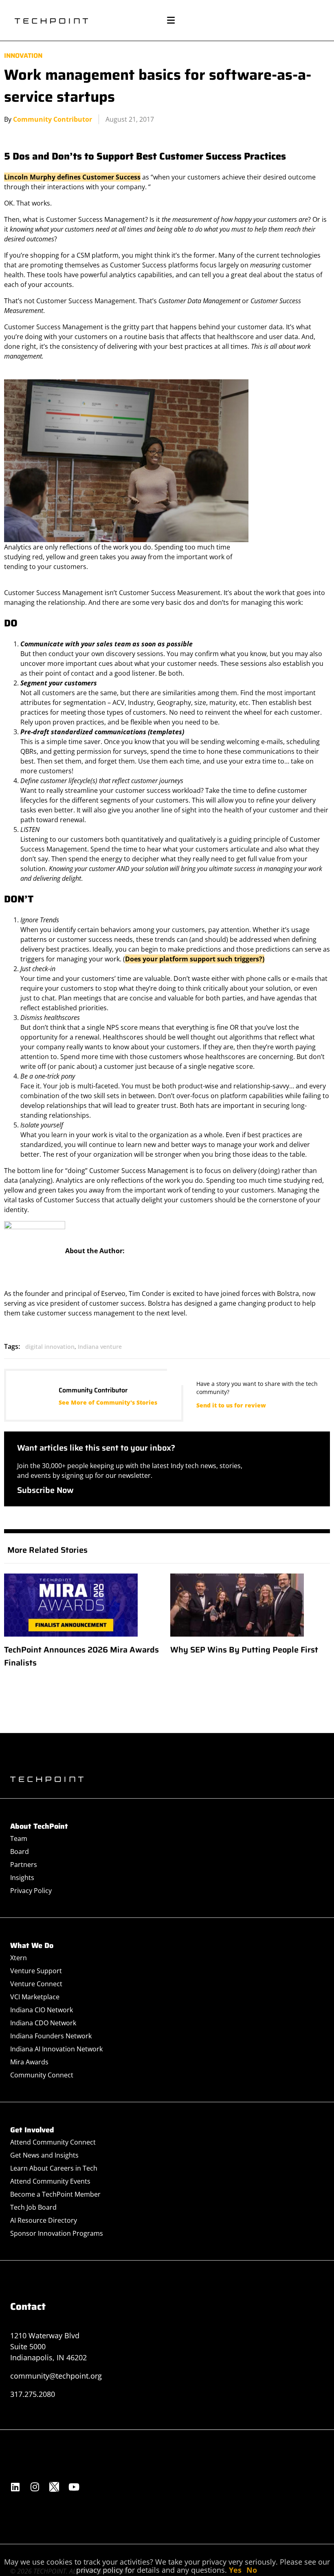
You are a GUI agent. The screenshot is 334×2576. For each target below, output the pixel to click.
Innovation (23, 56)
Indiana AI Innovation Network (56, 2049)
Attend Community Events (50, 2181)
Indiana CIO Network (42, 2010)
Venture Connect (36, 1984)
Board (20, 1852)
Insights (22, 1878)
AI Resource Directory (44, 2220)
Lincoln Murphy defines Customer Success (72, 177)
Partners (24, 1865)
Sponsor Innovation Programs (57, 2233)
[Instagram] (35, 2487)
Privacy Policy (31, 1891)
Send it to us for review (231, 1405)
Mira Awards (29, 2062)
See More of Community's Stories (108, 1402)
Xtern (19, 1958)
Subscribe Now (45, 1490)
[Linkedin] (15, 2487)
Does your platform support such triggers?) (195, 959)
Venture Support (36, 1971)
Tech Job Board (33, 2207)
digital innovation (50, 1347)
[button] (171, 21)
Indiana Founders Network (51, 2036)
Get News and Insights (44, 2155)
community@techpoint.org (56, 2376)
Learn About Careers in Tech (54, 2168)
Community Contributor (53, 119)
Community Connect (42, 2075)
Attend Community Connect (53, 2142)
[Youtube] (74, 2487)
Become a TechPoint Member (55, 2194)
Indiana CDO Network (43, 2023)
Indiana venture (100, 1347)
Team (19, 1838)
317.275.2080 (33, 2394)
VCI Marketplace (35, 1997)
